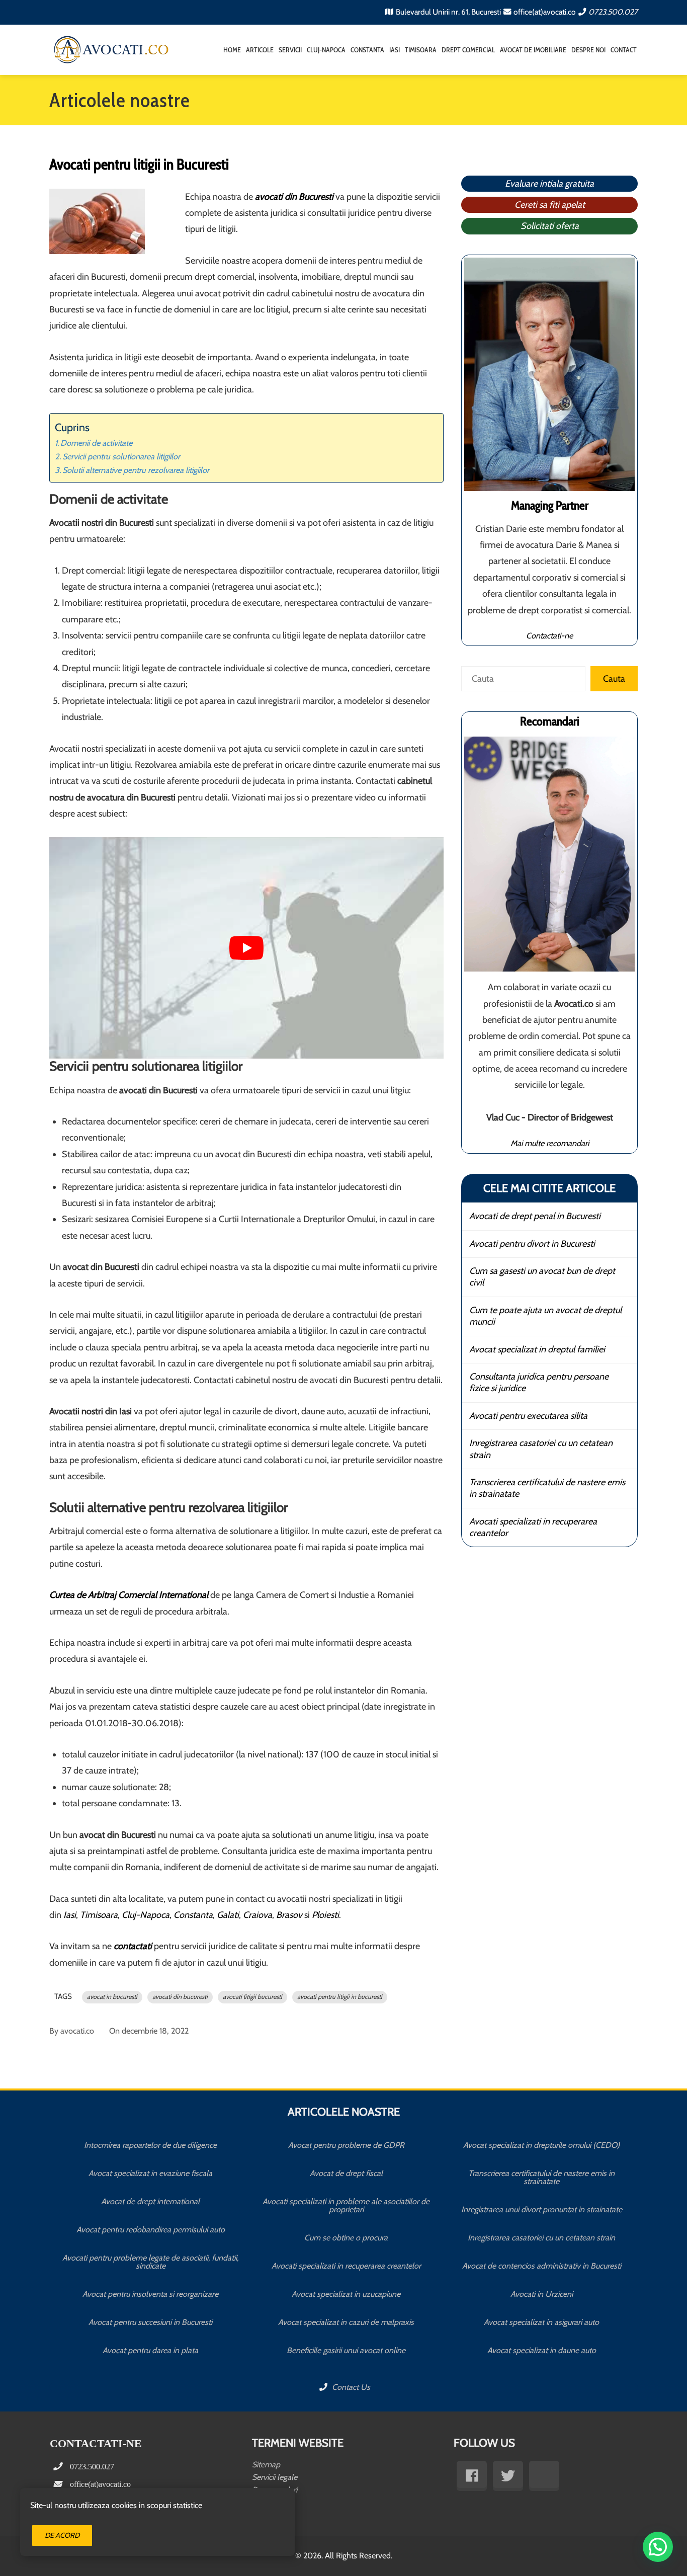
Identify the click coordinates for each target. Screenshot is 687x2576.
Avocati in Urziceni (542, 2294)
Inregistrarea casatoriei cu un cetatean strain (541, 1449)
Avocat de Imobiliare (533, 50)
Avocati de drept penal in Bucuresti (535, 1216)
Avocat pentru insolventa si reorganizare (150, 2294)
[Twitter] (508, 2476)
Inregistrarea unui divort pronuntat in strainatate (542, 2209)
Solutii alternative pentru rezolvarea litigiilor (136, 470)
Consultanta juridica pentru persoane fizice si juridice (539, 1382)
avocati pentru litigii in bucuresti (340, 1997)
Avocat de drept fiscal (346, 2173)
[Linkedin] (544, 2476)
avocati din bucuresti (180, 1997)
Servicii (290, 50)
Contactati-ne (549, 635)
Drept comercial (468, 50)
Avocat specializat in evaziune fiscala (150, 2173)
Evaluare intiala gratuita (549, 184)
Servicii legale (275, 2477)
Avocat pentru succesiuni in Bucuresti (150, 2322)
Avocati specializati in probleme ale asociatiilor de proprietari (346, 2205)
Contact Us (350, 2387)
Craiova (257, 1915)
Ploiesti (325, 1915)
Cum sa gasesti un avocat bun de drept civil (542, 1277)
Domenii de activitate (96, 443)
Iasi (395, 50)
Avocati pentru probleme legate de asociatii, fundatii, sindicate (150, 2262)
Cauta (614, 679)
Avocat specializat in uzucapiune (346, 2294)
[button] (658, 2547)
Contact (624, 50)
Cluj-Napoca (326, 50)
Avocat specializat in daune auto (542, 2350)
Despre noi (588, 50)
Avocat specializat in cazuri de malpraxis (346, 2322)
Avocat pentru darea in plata (150, 2350)
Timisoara (421, 50)
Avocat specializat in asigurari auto (541, 2322)
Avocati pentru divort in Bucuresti (532, 1244)
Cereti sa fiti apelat (550, 205)
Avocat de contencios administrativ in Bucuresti (542, 2266)
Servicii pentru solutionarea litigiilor (121, 456)
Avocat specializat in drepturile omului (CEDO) (541, 2145)
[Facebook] (472, 2476)
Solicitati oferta (550, 226)
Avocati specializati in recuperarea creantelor (533, 1527)
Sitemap (266, 2465)
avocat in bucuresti (112, 1997)
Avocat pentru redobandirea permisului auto (151, 2230)
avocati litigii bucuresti (252, 1997)
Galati (228, 1915)
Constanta (367, 50)
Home (232, 50)
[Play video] (246, 948)
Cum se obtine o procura (346, 2238)
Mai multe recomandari (550, 1143)
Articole (260, 50)
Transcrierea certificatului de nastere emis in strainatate (547, 1488)
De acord (62, 2535)
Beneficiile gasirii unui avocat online (346, 2350)
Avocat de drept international (150, 2201)
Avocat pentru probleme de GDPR (346, 2145)
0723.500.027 (613, 12)
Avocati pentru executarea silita (528, 1416)
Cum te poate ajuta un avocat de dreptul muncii (545, 1316)
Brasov (289, 1915)
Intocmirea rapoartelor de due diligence (150, 2145)
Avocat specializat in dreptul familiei (537, 1349)
